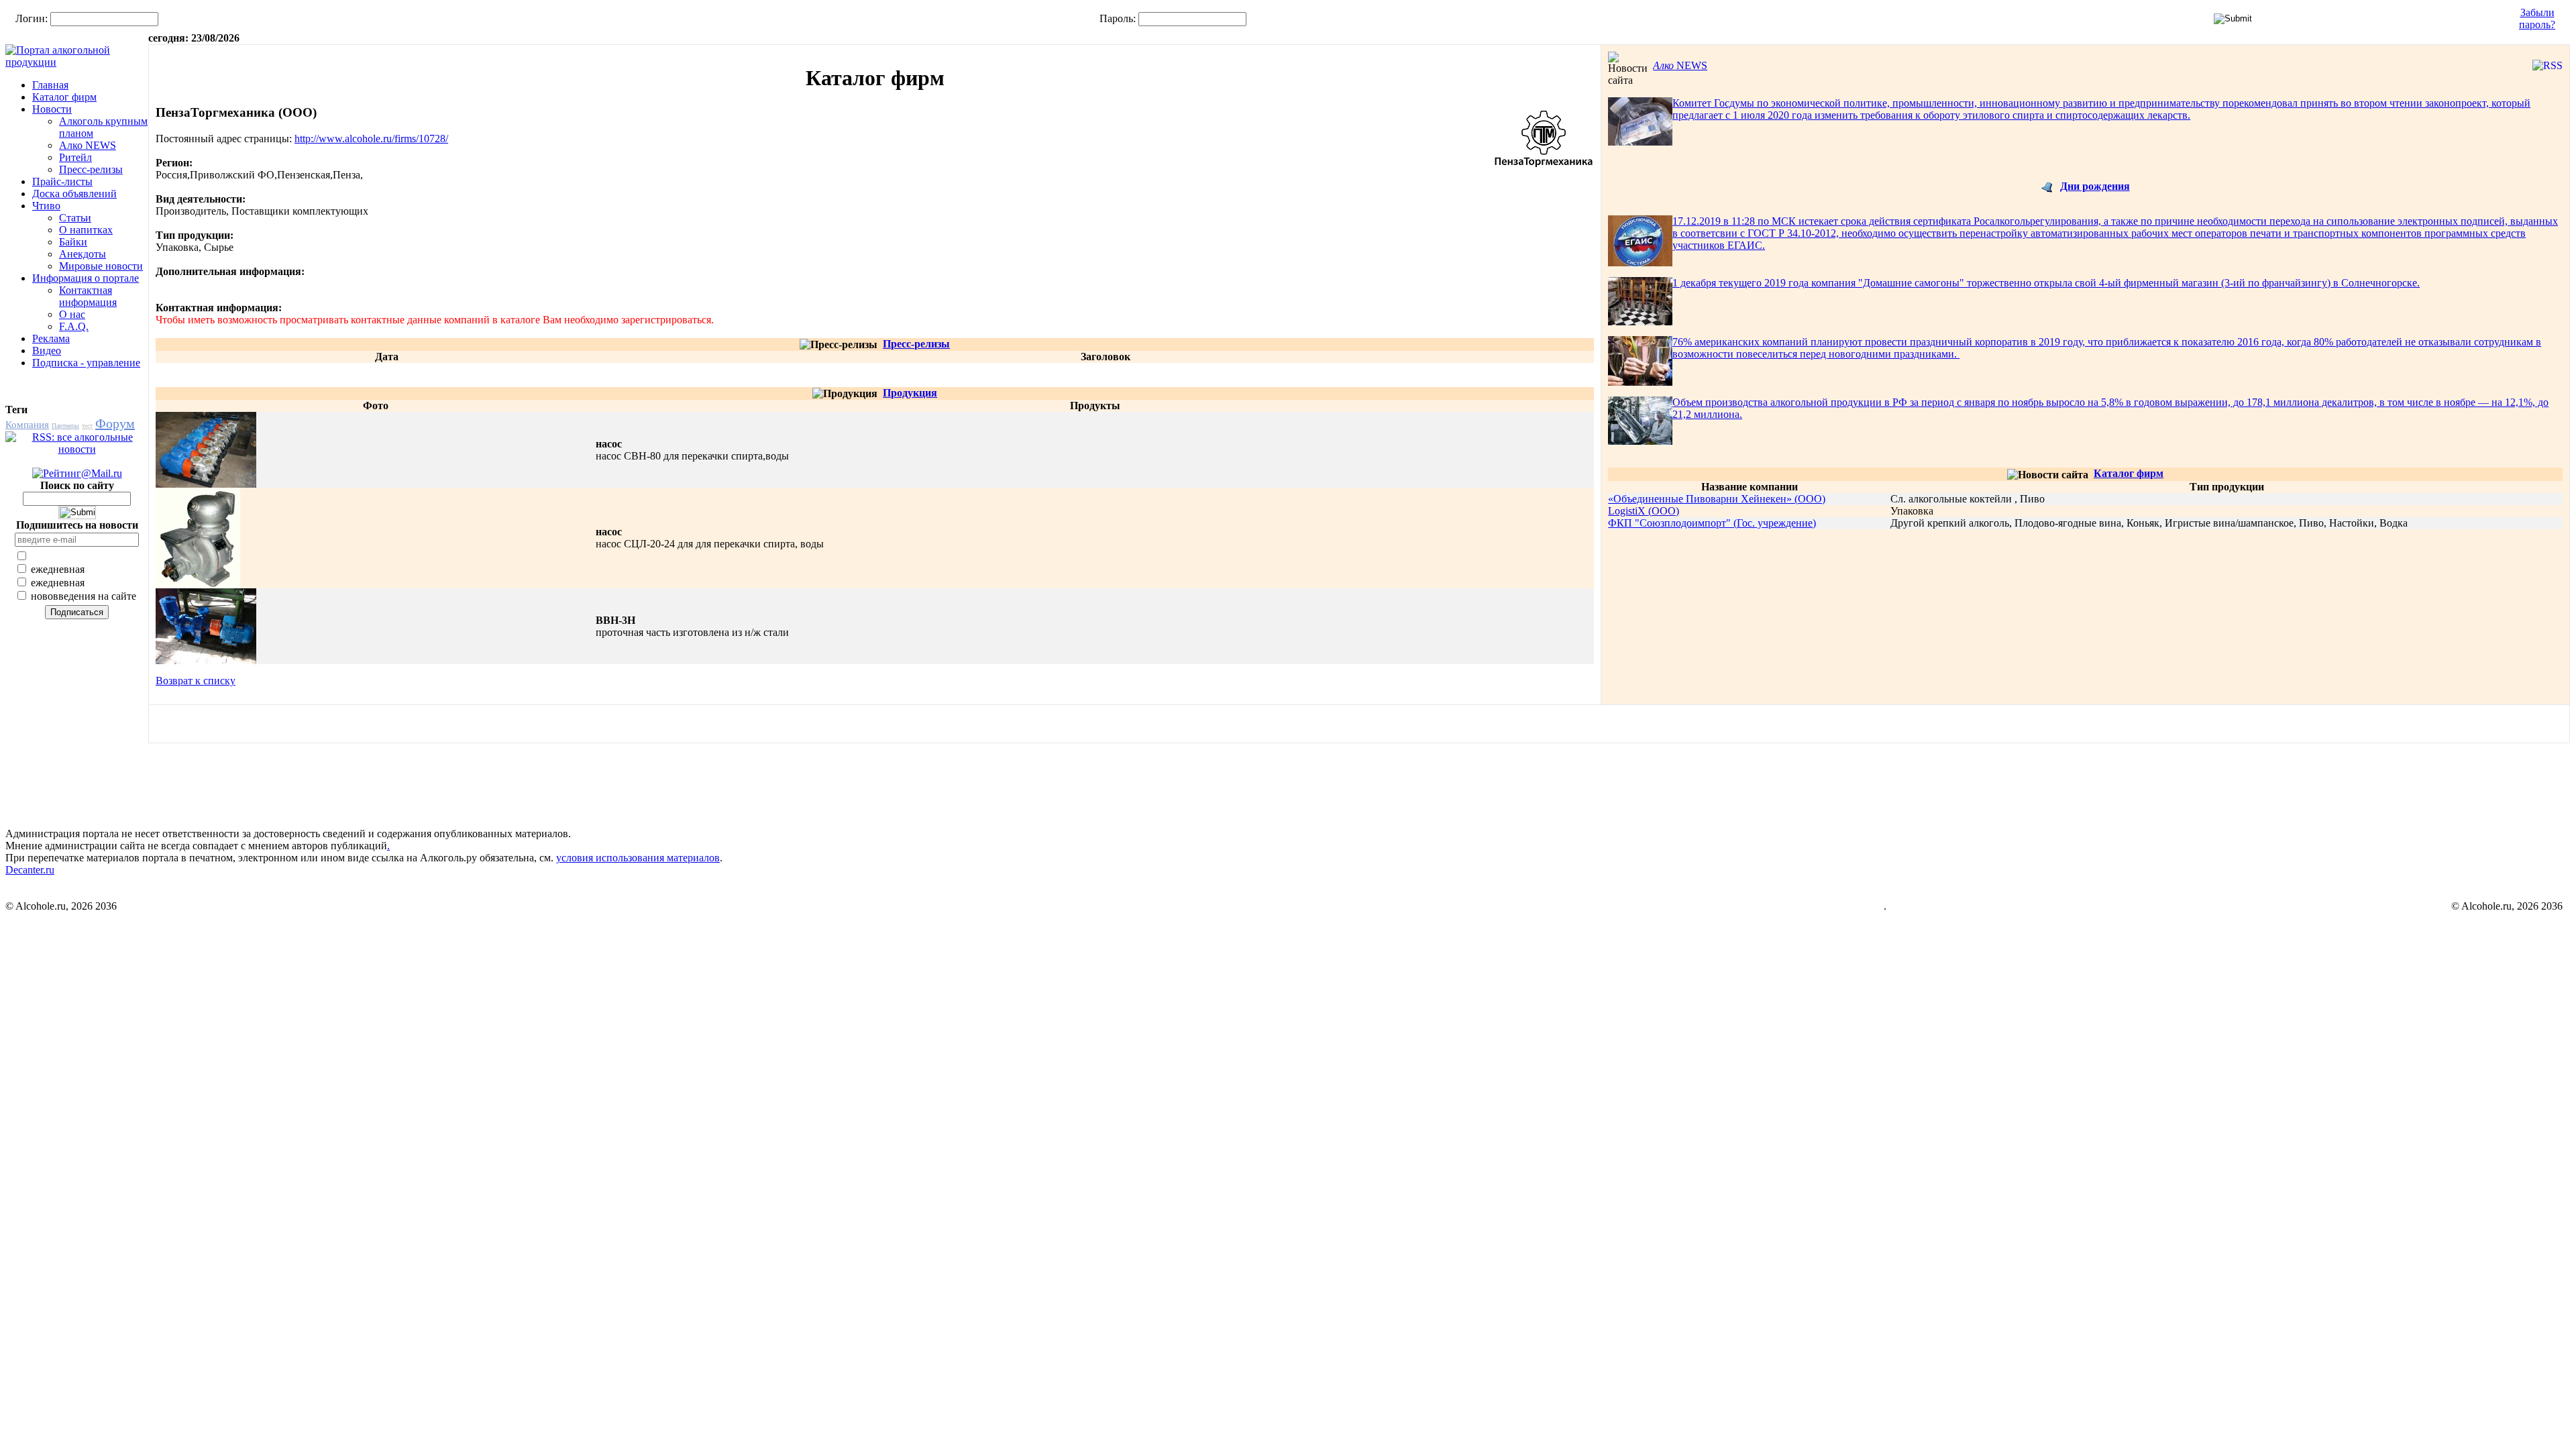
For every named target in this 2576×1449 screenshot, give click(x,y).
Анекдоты (83, 254)
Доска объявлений (74, 194)
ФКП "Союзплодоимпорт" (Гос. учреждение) (1712, 523)
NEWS (1680, 65)
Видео (47, 351)
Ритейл (75, 157)
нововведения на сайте (82, 596)
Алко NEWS (88, 145)
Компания (27, 425)
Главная (50, 85)
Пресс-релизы (91, 169)
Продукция (910, 393)
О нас (72, 314)
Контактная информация (88, 296)
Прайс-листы (62, 181)
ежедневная (56, 569)
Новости (52, 109)
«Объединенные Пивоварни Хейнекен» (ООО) (1717, 499)
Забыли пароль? (2537, 18)
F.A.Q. (74, 326)
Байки (73, 242)
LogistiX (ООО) (1644, 511)
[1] (206, 484)
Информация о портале (86, 278)
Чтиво (46, 206)
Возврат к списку (196, 681)
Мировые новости (101, 266)
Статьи (75, 218)
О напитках (86, 230)
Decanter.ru (30, 870)
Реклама (51, 338)
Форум (115, 423)
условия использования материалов (638, 858)
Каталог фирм (64, 97)
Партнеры (65, 426)
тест (87, 426)
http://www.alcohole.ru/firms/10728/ (371, 139)
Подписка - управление (86, 363)
